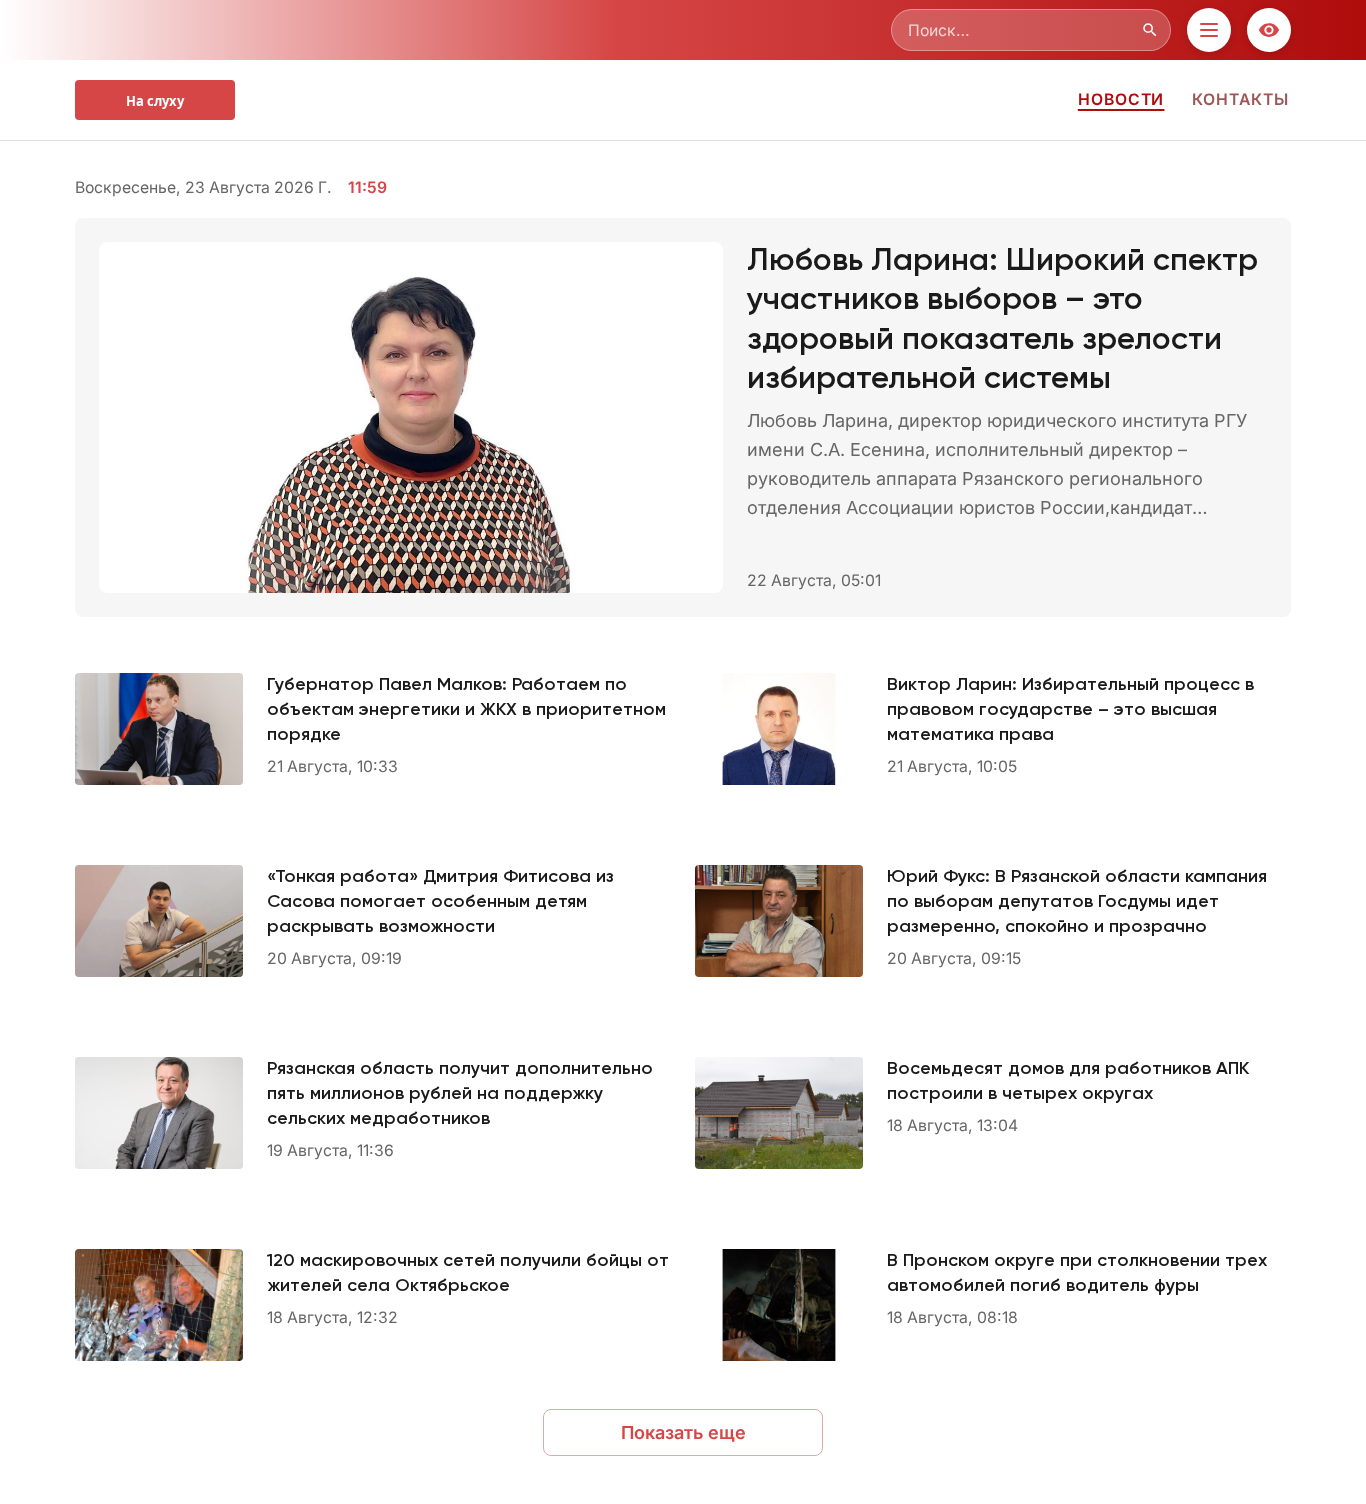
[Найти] (1150, 30)
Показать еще (683, 1432)
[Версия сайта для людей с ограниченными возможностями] (1269, 30)
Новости (1121, 99)
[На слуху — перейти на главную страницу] (155, 100)
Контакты (1240, 99)
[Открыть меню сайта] (1209, 30)
